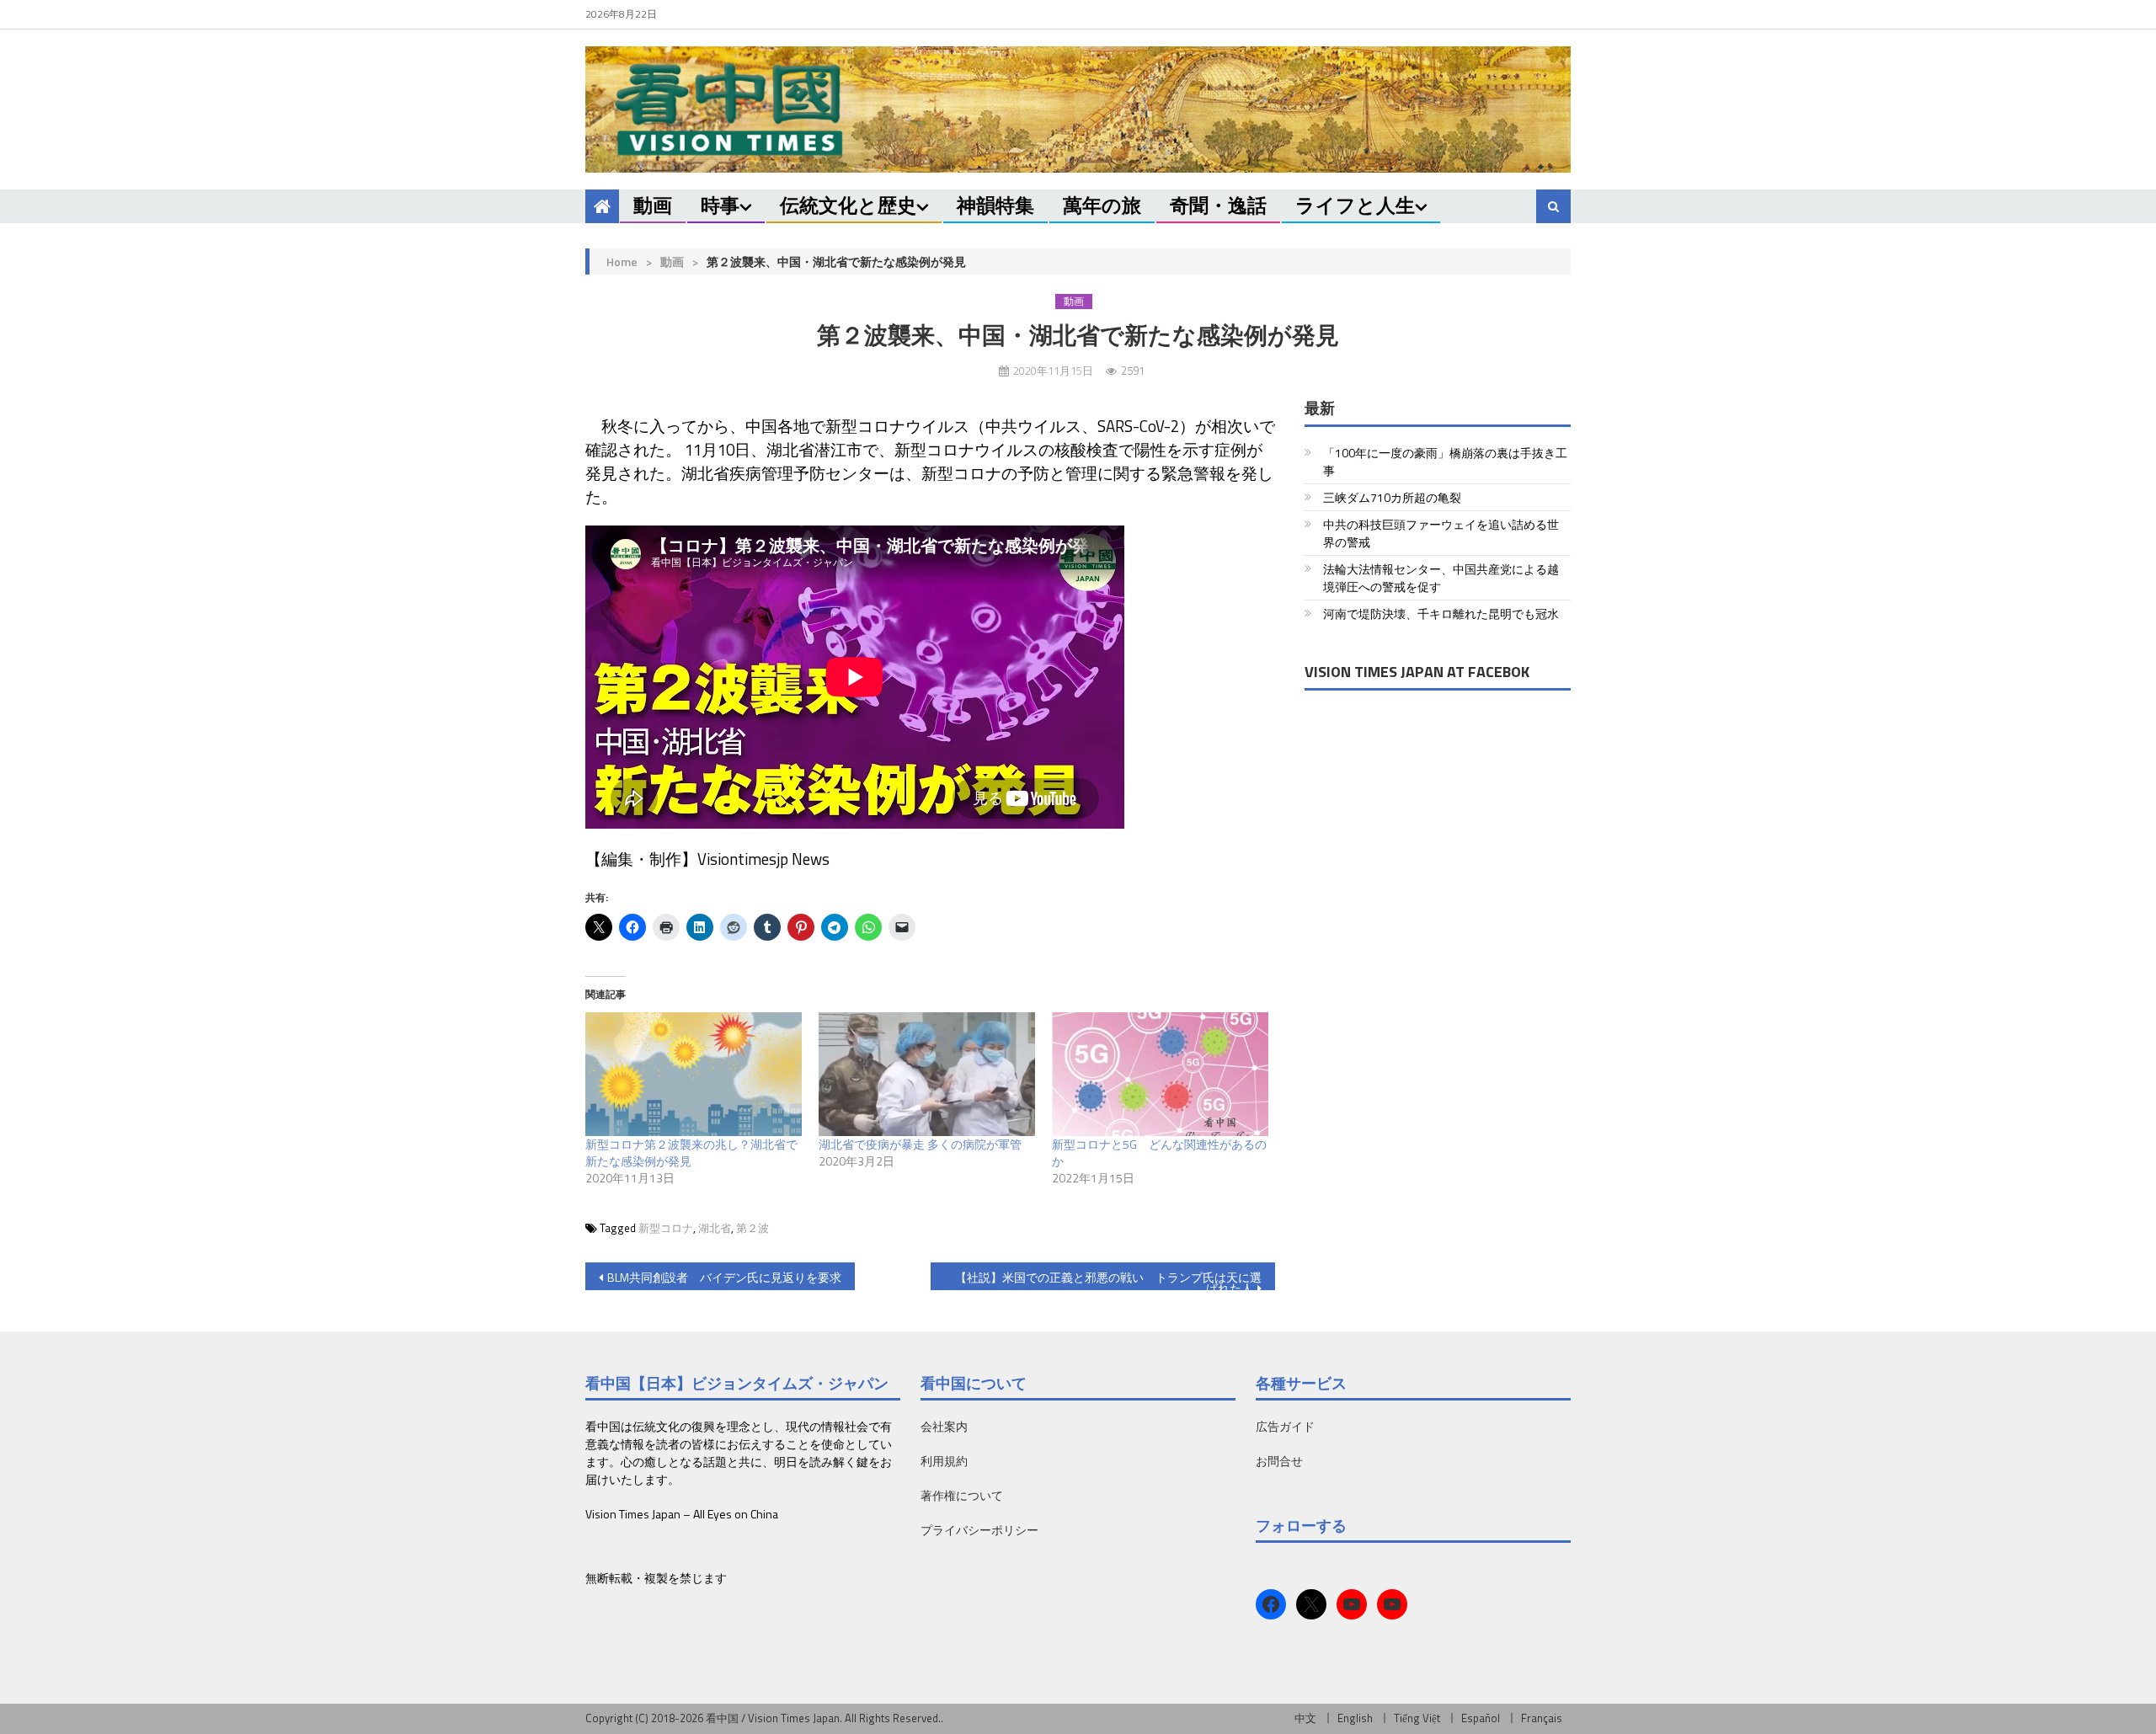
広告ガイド (1285, 1426)
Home (622, 261)
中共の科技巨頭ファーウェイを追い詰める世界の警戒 (1441, 533)
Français (1542, 1718)
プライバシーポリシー (979, 1530)
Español (1481, 1718)
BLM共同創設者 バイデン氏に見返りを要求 (724, 1277)
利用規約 (944, 1461)
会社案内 (944, 1426)
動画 (653, 205)
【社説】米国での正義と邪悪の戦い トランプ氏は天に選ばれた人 (1108, 1279)
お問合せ (1279, 1461)
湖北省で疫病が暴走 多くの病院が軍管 (920, 1144)
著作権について (962, 1495)
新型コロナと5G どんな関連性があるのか (1159, 1152)
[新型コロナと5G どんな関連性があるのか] (1160, 1074)
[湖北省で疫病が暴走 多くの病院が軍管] (927, 1074)
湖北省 (715, 1228)
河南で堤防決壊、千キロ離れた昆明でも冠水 (1441, 614)
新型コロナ (666, 1228)
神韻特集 (995, 205)
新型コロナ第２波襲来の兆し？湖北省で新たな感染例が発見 (691, 1152)
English (1355, 1718)
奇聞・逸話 (1218, 205)
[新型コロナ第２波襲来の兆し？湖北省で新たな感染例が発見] (694, 1074)
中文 (1305, 1718)
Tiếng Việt (1417, 1718)
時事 (720, 205)
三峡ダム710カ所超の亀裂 (1392, 497)
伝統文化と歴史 (848, 205)
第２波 (752, 1228)
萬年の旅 (1102, 205)
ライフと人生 (1355, 205)
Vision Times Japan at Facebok (1417, 672)
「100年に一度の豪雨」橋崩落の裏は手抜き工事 (1445, 462)
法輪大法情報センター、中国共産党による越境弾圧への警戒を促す (1441, 578)
